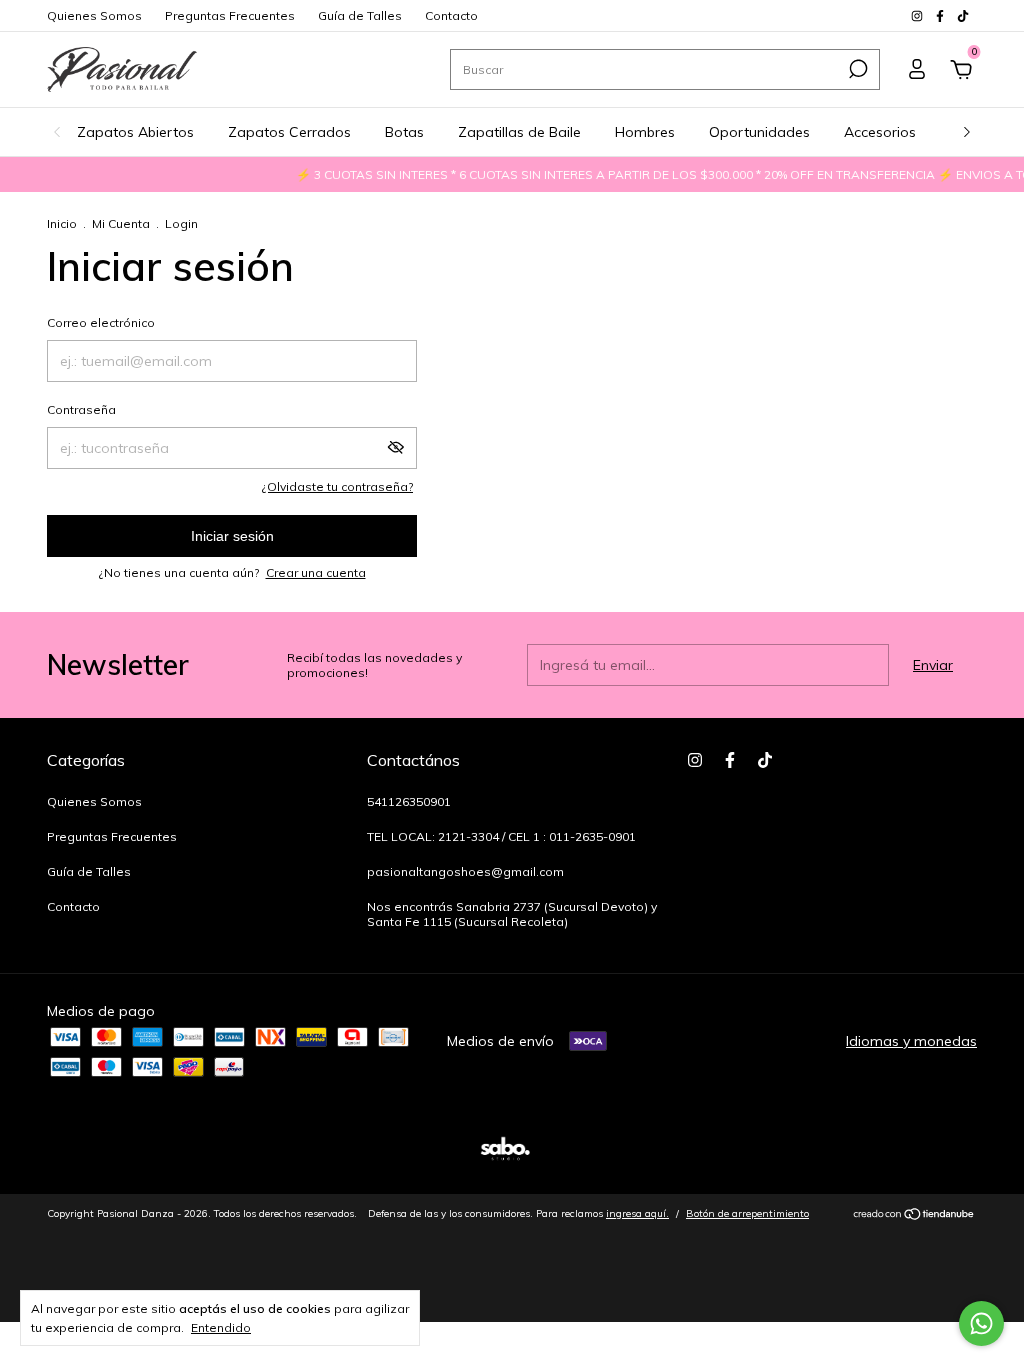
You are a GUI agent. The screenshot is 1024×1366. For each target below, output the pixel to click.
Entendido (221, 1327)
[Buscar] (856, 69)
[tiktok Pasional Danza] (963, 15)
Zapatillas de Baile (519, 132)
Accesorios (880, 132)
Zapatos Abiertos (135, 132)
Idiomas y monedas (911, 1041)
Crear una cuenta (316, 572)
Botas (404, 132)
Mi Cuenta (121, 223)
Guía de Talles (360, 15)
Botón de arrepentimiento (747, 1213)
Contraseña (81, 409)
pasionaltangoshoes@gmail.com (465, 871)
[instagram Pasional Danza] (918, 15)
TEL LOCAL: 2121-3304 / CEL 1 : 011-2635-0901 (501, 836)
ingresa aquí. (637, 1213)
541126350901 (409, 801)
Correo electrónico (101, 322)
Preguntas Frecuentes (230, 15)
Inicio (62, 223)
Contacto (451, 15)
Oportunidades (759, 132)
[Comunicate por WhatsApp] (981, 1323)
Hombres (645, 132)
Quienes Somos (94, 15)
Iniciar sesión (232, 536)
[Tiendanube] (914, 1216)
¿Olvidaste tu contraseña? (337, 486)
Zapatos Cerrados (289, 132)
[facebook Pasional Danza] (941, 15)
